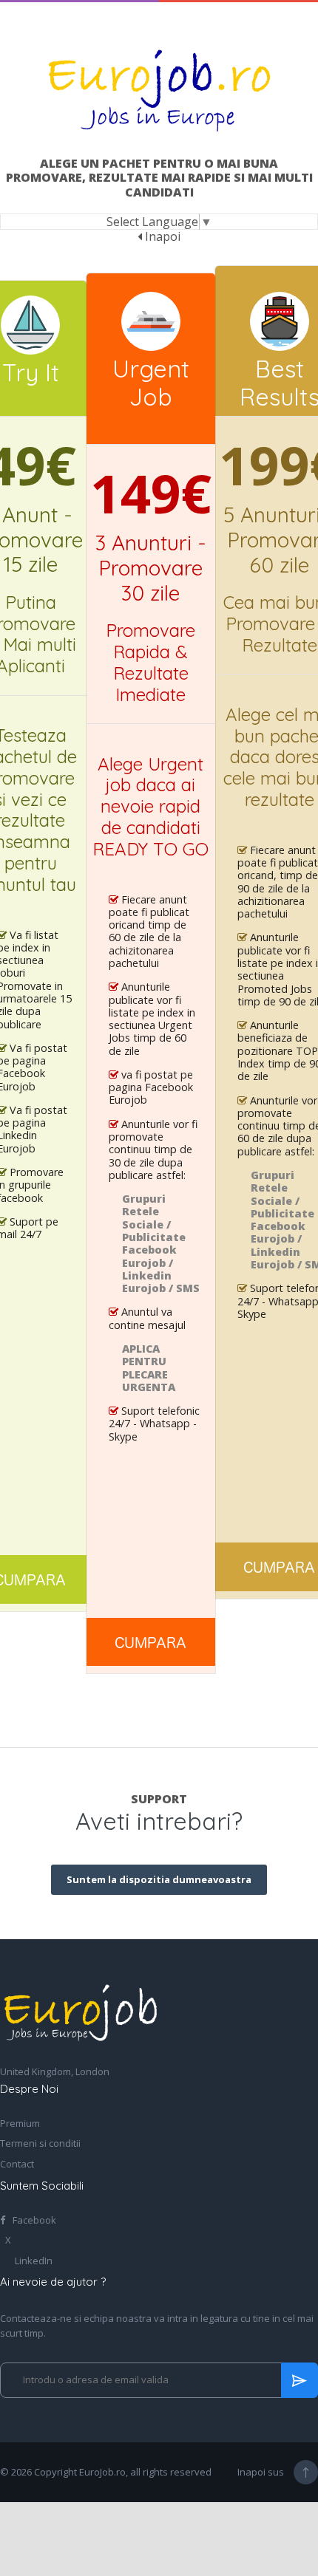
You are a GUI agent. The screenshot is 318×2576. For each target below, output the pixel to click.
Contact (17, 2165)
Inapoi (161, 236)
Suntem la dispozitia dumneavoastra (159, 1879)
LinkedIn (33, 2261)
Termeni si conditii (40, 2144)
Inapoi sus (261, 2472)
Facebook (33, 2221)
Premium (20, 2124)
